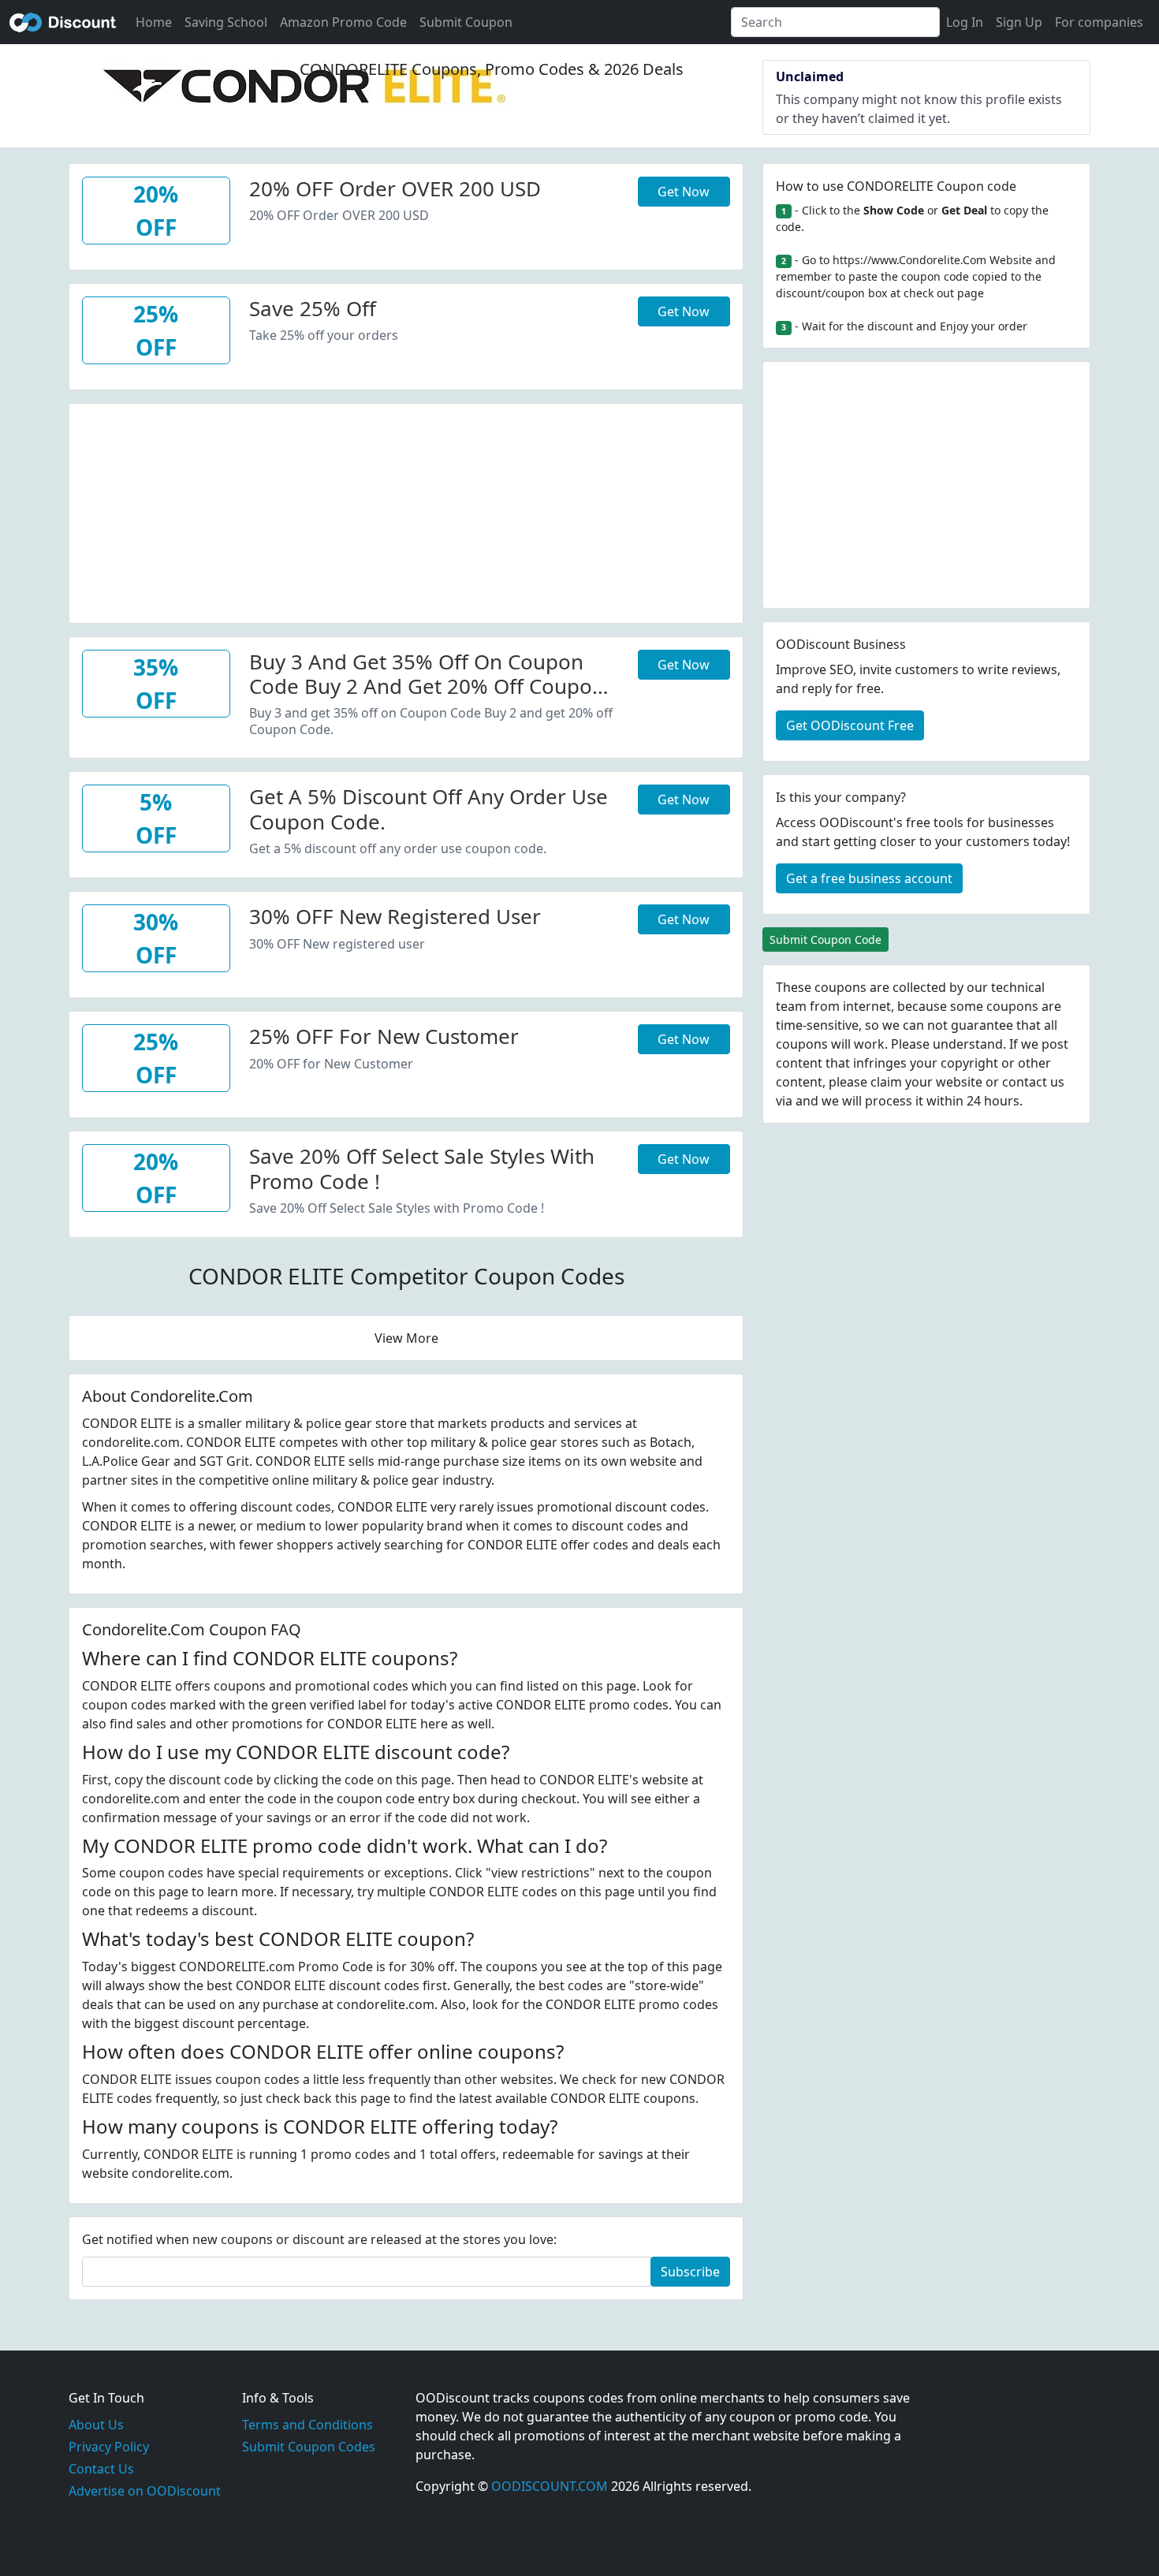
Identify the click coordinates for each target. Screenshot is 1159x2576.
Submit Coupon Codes (309, 2447)
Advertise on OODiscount (145, 2491)
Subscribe (690, 2272)
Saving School (226, 22)
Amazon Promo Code (343, 22)
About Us (96, 2425)
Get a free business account (869, 878)
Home (154, 22)
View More (406, 1338)
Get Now (684, 192)
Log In (965, 22)
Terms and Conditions (307, 2425)
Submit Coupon (466, 22)
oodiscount (63, 22)
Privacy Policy (109, 2447)
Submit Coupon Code (825, 939)
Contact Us (101, 2469)
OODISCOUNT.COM (550, 2486)
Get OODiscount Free (850, 725)
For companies (1099, 22)
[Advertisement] (406, 514)
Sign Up (1019, 22)
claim (886, 1082)
